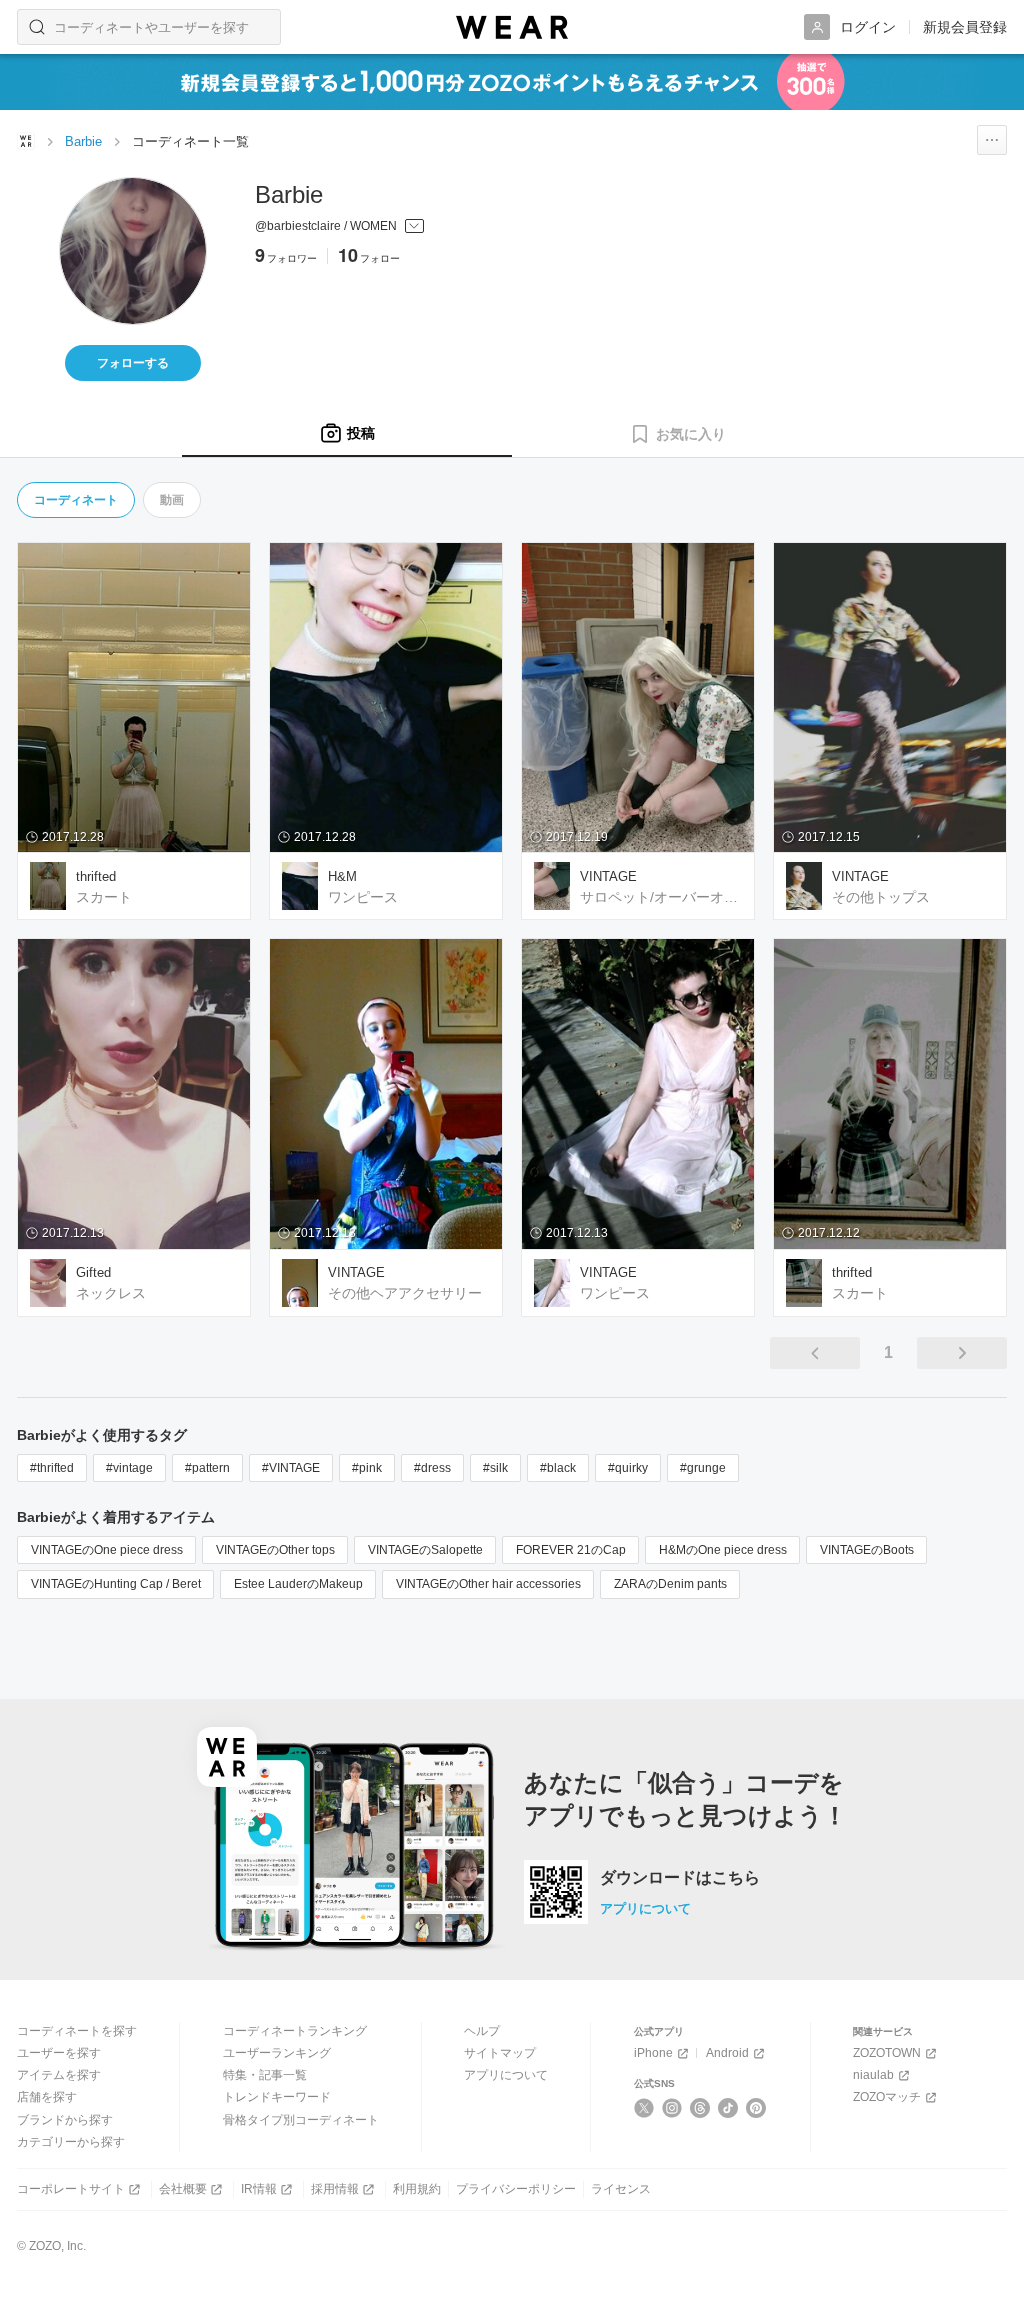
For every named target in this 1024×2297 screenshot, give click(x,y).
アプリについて (645, 1908)
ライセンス (621, 2189)
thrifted (96, 876)
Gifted (93, 1272)
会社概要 (183, 2189)
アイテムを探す (59, 2075)
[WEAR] (512, 27)
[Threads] (700, 2108)
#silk (495, 1468)
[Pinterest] (756, 2108)
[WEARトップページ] (26, 141)
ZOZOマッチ (887, 2097)
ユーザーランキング (277, 2053)
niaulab (873, 2075)
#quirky (628, 1468)
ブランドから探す (65, 2120)
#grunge (703, 1468)
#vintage (129, 1468)
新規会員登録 (965, 27)
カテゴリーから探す (71, 2142)
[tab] (347, 434)
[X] (644, 2108)
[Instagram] (672, 2108)
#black (558, 1468)
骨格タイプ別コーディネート (301, 2120)
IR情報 (259, 2189)
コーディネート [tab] (76, 500)
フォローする (133, 363)
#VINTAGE (291, 1468)
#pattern (207, 1468)
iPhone (653, 2053)
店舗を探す (47, 2097)
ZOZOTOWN (887, 2053)
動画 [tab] (172, 500)
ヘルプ (482, 2031)
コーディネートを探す (77, 2031)
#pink (367, 1468)
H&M (342, 876)
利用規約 (417, 2189)
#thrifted (52, 1468)
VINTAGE (608, 876)
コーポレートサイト (71, 2189)
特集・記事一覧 (265, 2075)
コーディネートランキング (295, 2031)
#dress (432, 1468)
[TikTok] (728, 2108)
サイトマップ (500, 2053)
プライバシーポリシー (516, 2189)
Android (727, 2053)
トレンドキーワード (277, 2097)
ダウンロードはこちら (680, 1878)
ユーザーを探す (59, 2053)
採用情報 (335, 2189)
